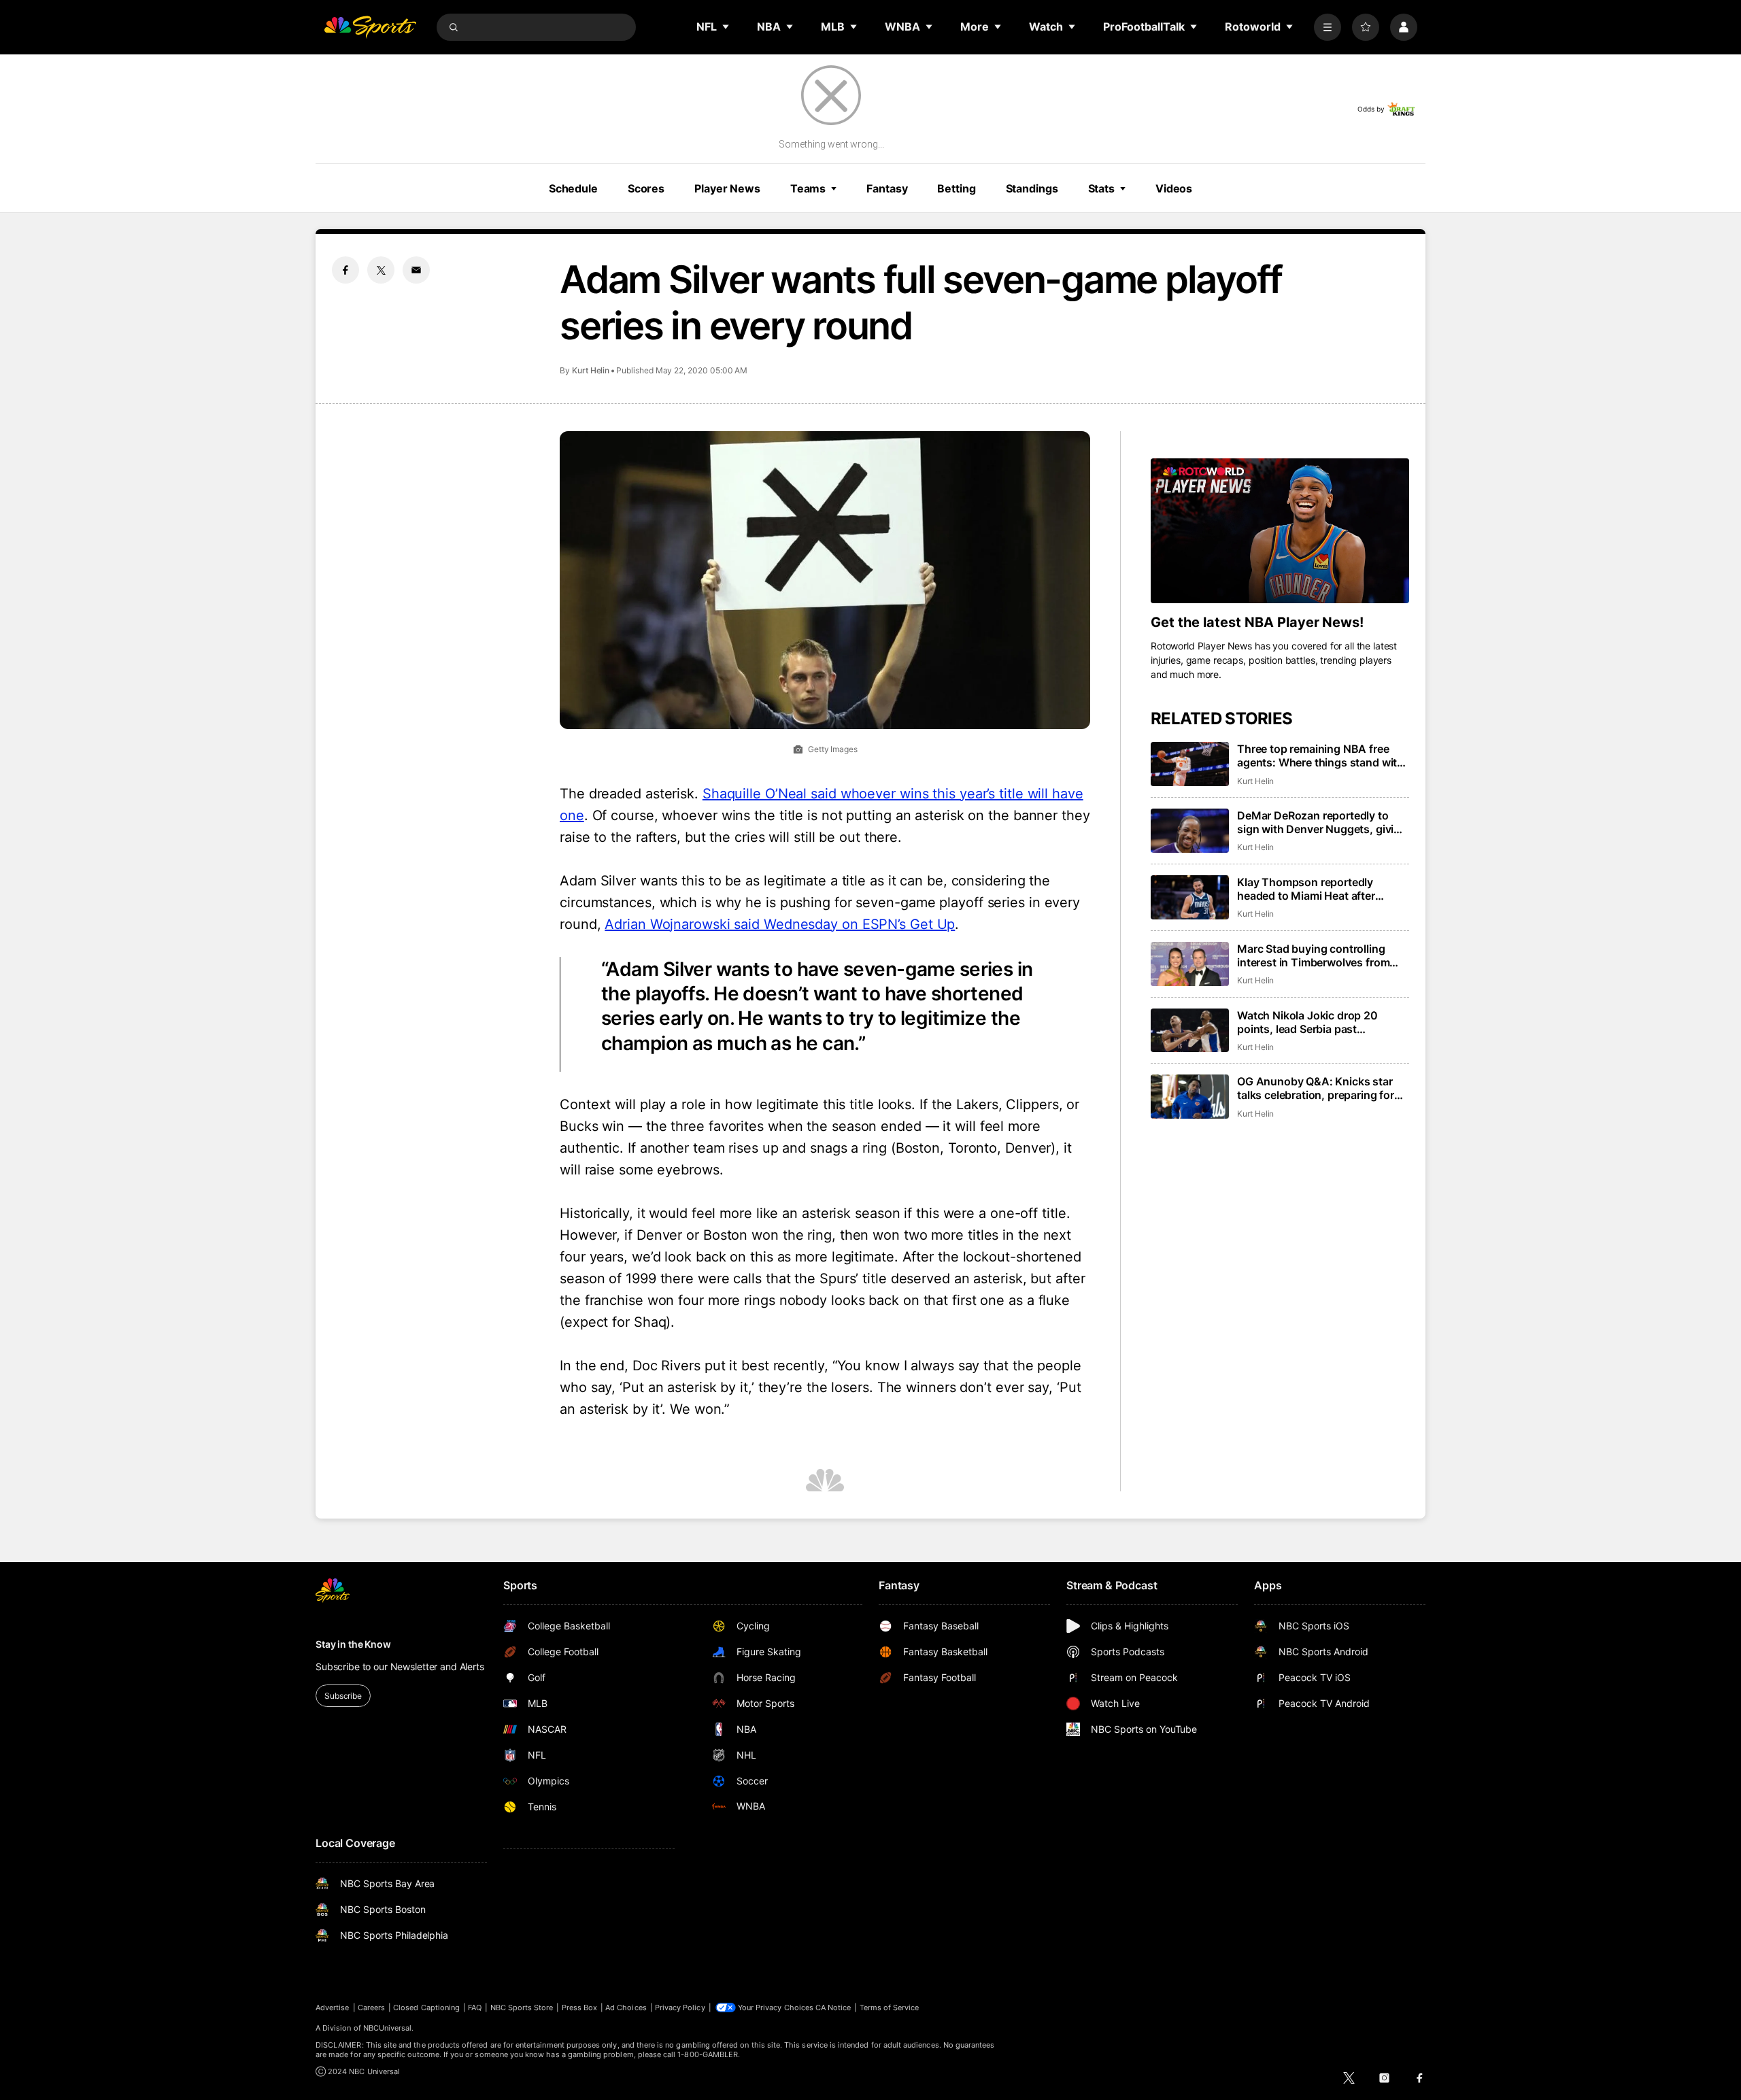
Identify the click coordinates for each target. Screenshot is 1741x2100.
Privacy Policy (680, 2008)
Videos (1174, 188)
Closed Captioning (426, 2008)
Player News (727, 188)
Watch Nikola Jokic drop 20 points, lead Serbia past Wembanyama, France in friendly (1320, 1022)
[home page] (370, 27)
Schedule (573, 188)
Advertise (333, 2008)
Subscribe (343, 1696)
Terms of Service (890, 2008)
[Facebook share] (345, 270)
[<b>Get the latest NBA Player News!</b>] (1280, 531)
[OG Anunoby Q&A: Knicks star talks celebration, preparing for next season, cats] (1190, 1097)
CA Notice (833, 2008)
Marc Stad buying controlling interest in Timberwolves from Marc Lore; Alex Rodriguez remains (1313, 955)
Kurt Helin (591, 370)
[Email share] (416, 270)
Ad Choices (626, 2008)
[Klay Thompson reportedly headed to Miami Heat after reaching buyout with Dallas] (1190, 897)
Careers (371, 2008)
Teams (808, 188)
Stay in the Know (353, 1644)
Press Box (580, 2008)
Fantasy (887, 188)
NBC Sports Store (522, 2008)
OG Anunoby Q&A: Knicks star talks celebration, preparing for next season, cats (1316, 1088)
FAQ (475, 2008)
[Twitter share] (381, 270)
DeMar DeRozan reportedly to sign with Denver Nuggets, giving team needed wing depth (1322, 822)
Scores (646, 188)
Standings (1032, 188)
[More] (1328, 27)
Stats (1101, 188)
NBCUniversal (388, 2028)
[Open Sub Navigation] (726, 27)
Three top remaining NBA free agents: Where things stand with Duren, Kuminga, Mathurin (1320, 756)
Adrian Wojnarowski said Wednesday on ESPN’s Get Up (780, 924)
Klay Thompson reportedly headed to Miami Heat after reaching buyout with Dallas (1308, 889)
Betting (956, 188)
